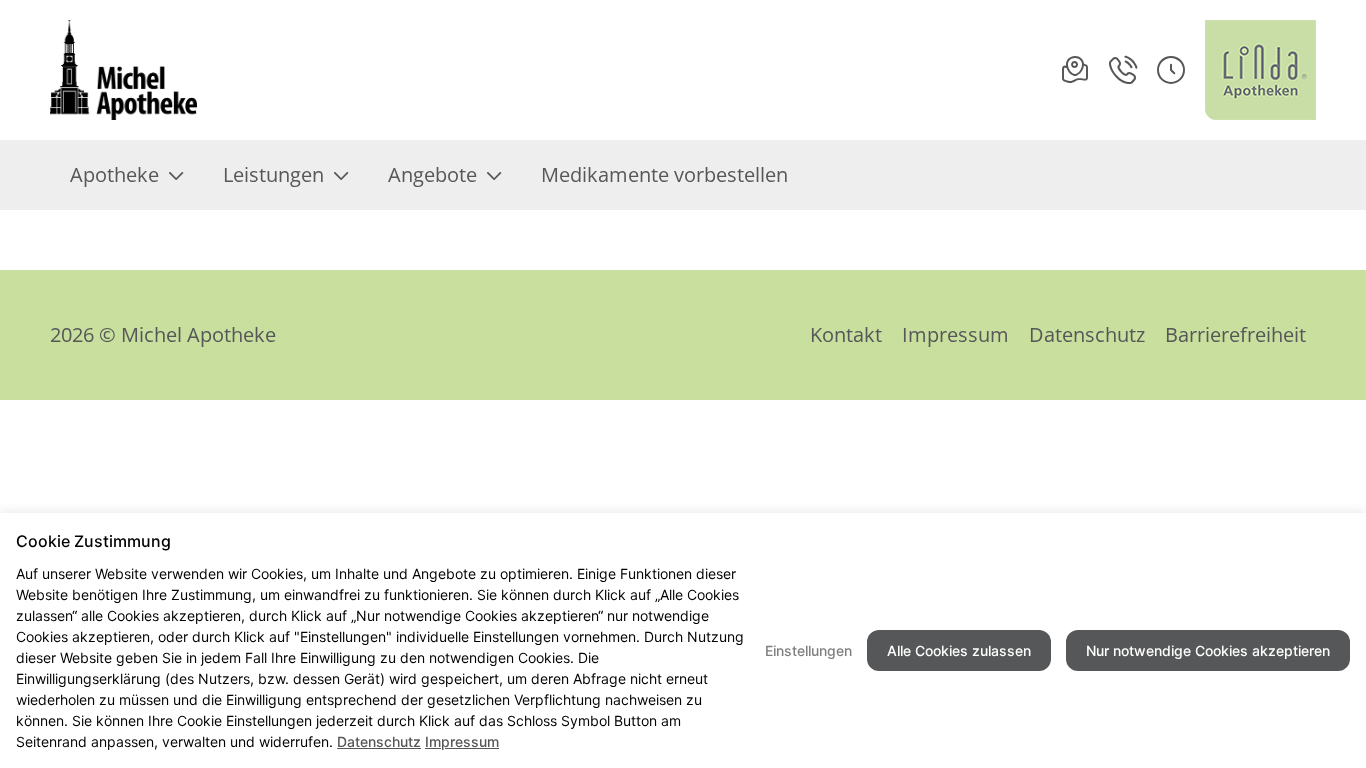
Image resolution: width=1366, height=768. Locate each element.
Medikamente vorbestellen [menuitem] (664, 174)
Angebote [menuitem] (432, 174)
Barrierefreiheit (1235, 334)
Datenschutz (1087, 334)
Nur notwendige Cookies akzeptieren (1208, 650)
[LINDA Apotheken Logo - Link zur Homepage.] (1260, 70)
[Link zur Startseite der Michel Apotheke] (123, 70)
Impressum (955, 334)
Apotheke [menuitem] (114, 174)
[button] (1171, 70)
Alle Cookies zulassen (959, 650)
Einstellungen (808, 650)
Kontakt (846, 334)
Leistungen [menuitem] (273, 174)
